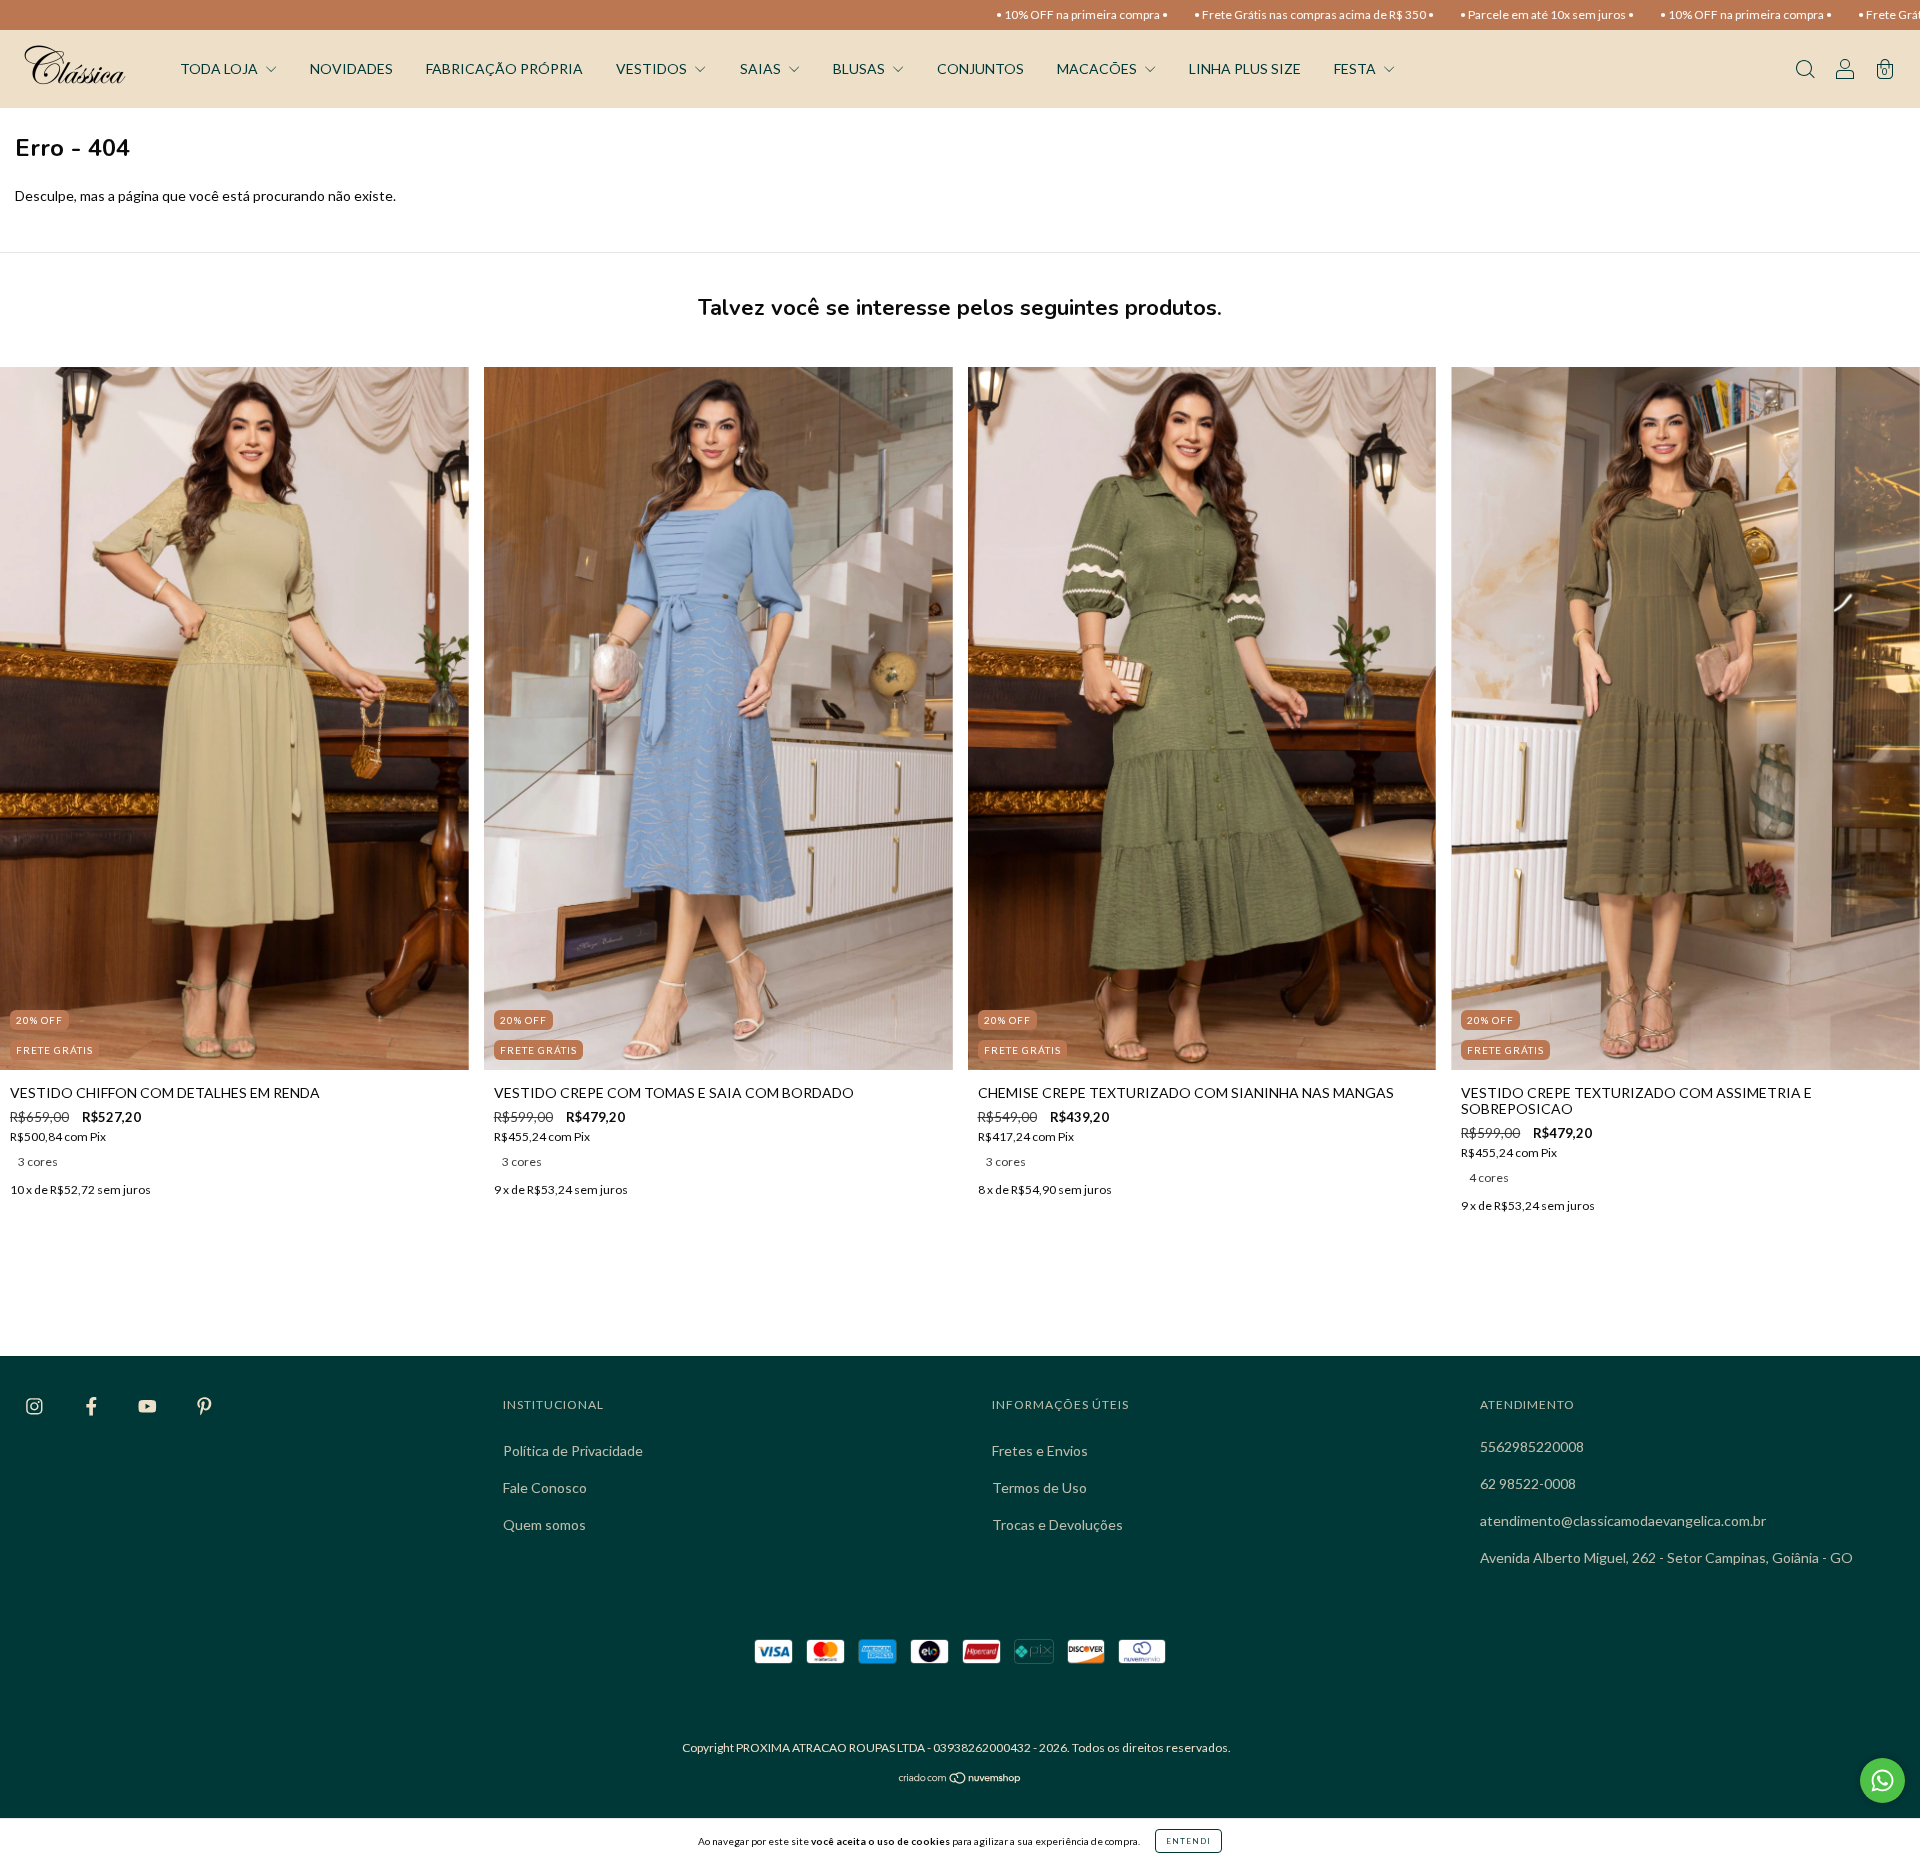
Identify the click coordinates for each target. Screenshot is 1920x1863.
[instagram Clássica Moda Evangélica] (36, 1406)
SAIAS (762, 68)
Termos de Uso (1039, 1487)
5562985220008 (1532, 1446)
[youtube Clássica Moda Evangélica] (149, 1406)
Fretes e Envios (1040, 1450)
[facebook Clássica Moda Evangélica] (93, 1406)
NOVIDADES (351, 68)
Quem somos (544, 1524)
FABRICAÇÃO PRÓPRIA (504, 68)
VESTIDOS (653, 68)
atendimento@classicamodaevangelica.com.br (1623, 1520)
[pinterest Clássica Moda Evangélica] (204, 1406)
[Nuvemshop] (960, 1779)
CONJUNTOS (980, 68)
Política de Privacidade (573, 1450)
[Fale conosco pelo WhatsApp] (1882, 1780)
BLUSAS (860, 68)
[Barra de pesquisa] (1805, 70)
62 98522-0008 (1528, 1483)
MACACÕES (1098, 68)
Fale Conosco (545, 1487)
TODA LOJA (220, 68)
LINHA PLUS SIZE (1245, 68)
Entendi (1188, 1841)
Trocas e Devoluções (1057, 1524)
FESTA (1356, 68)
